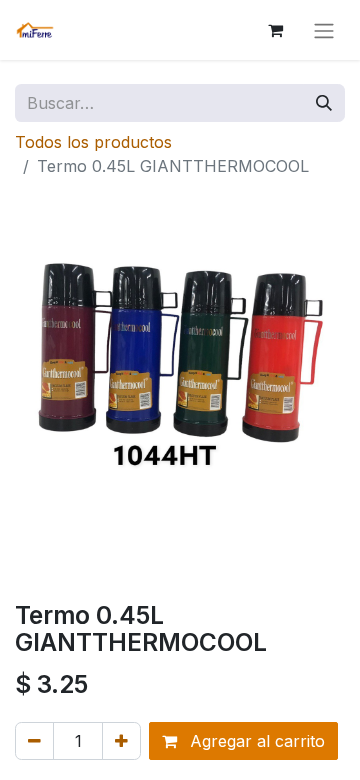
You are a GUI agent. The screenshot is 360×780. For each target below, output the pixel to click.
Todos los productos (93, 142)
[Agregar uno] (121, 741)
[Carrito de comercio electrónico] (275, 30)
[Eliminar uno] (34, 741)
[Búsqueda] (324, 103)
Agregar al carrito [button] (255, 741)
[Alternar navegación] (324, 30)
